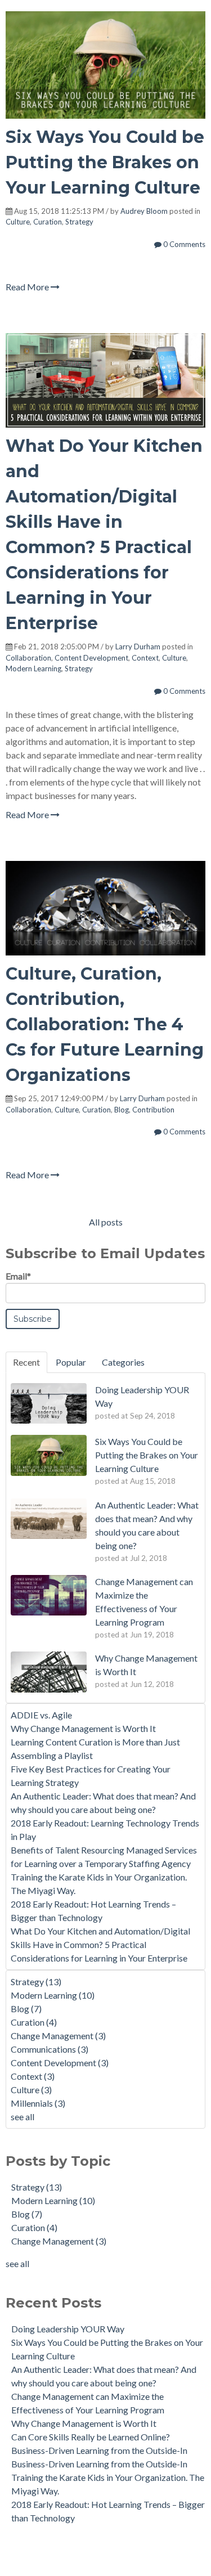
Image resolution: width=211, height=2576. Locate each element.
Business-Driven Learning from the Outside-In (99, 2450)
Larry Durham (138, 647)
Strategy (79, 222)
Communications (50, 2049)
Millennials (38, 2103)
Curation (48, 222)
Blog (122, 1110)
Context (145, 658)
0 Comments (183, 244)
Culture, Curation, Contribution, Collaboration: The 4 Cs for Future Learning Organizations (105, 1024)
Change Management (58, 2036)
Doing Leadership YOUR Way (68, 2329)
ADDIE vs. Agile (41, 1715)
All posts (106, 1222)
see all (23, 2117)
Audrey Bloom (144, 211)
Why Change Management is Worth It (83, 1728)
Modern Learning (33, 668)
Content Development (91, 658)
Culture (18, 222)
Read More (28, 287)
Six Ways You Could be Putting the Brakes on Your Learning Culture (105, 162)
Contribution (153, 1110)
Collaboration (28, 658)
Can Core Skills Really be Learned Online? (91, 2437)
